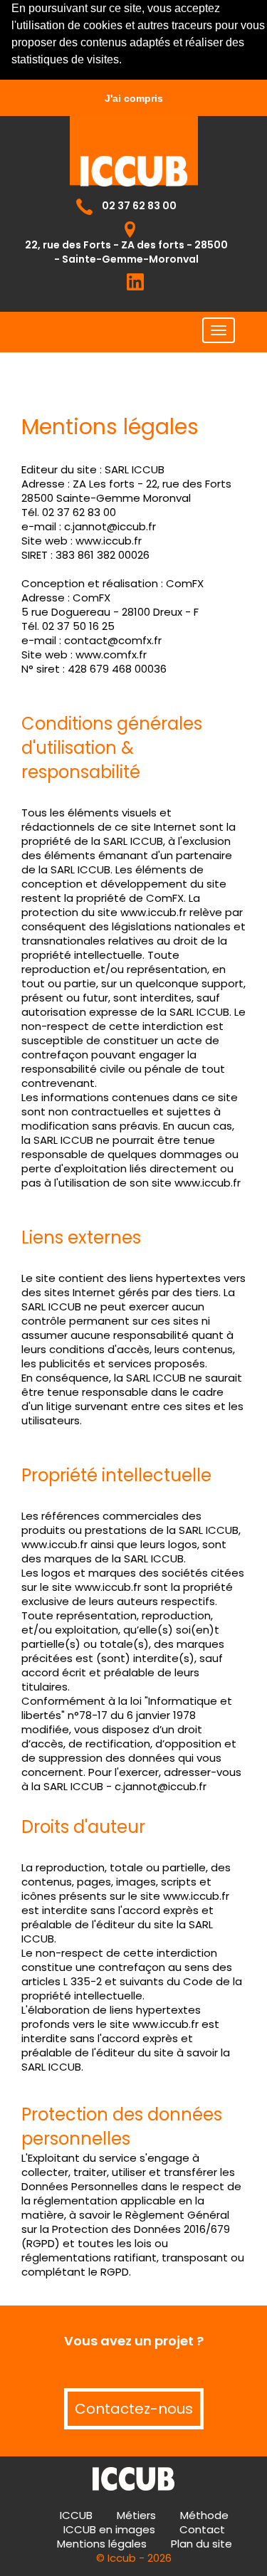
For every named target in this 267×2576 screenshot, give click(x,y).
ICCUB (76, 2515)
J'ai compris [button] (134, 98)
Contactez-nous (134, 2409)
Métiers (136, 2515)
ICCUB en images (109, 2529)
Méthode (204, 2515)
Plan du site (201, 2544)
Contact (202, 2529)
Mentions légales (102, 2544)
